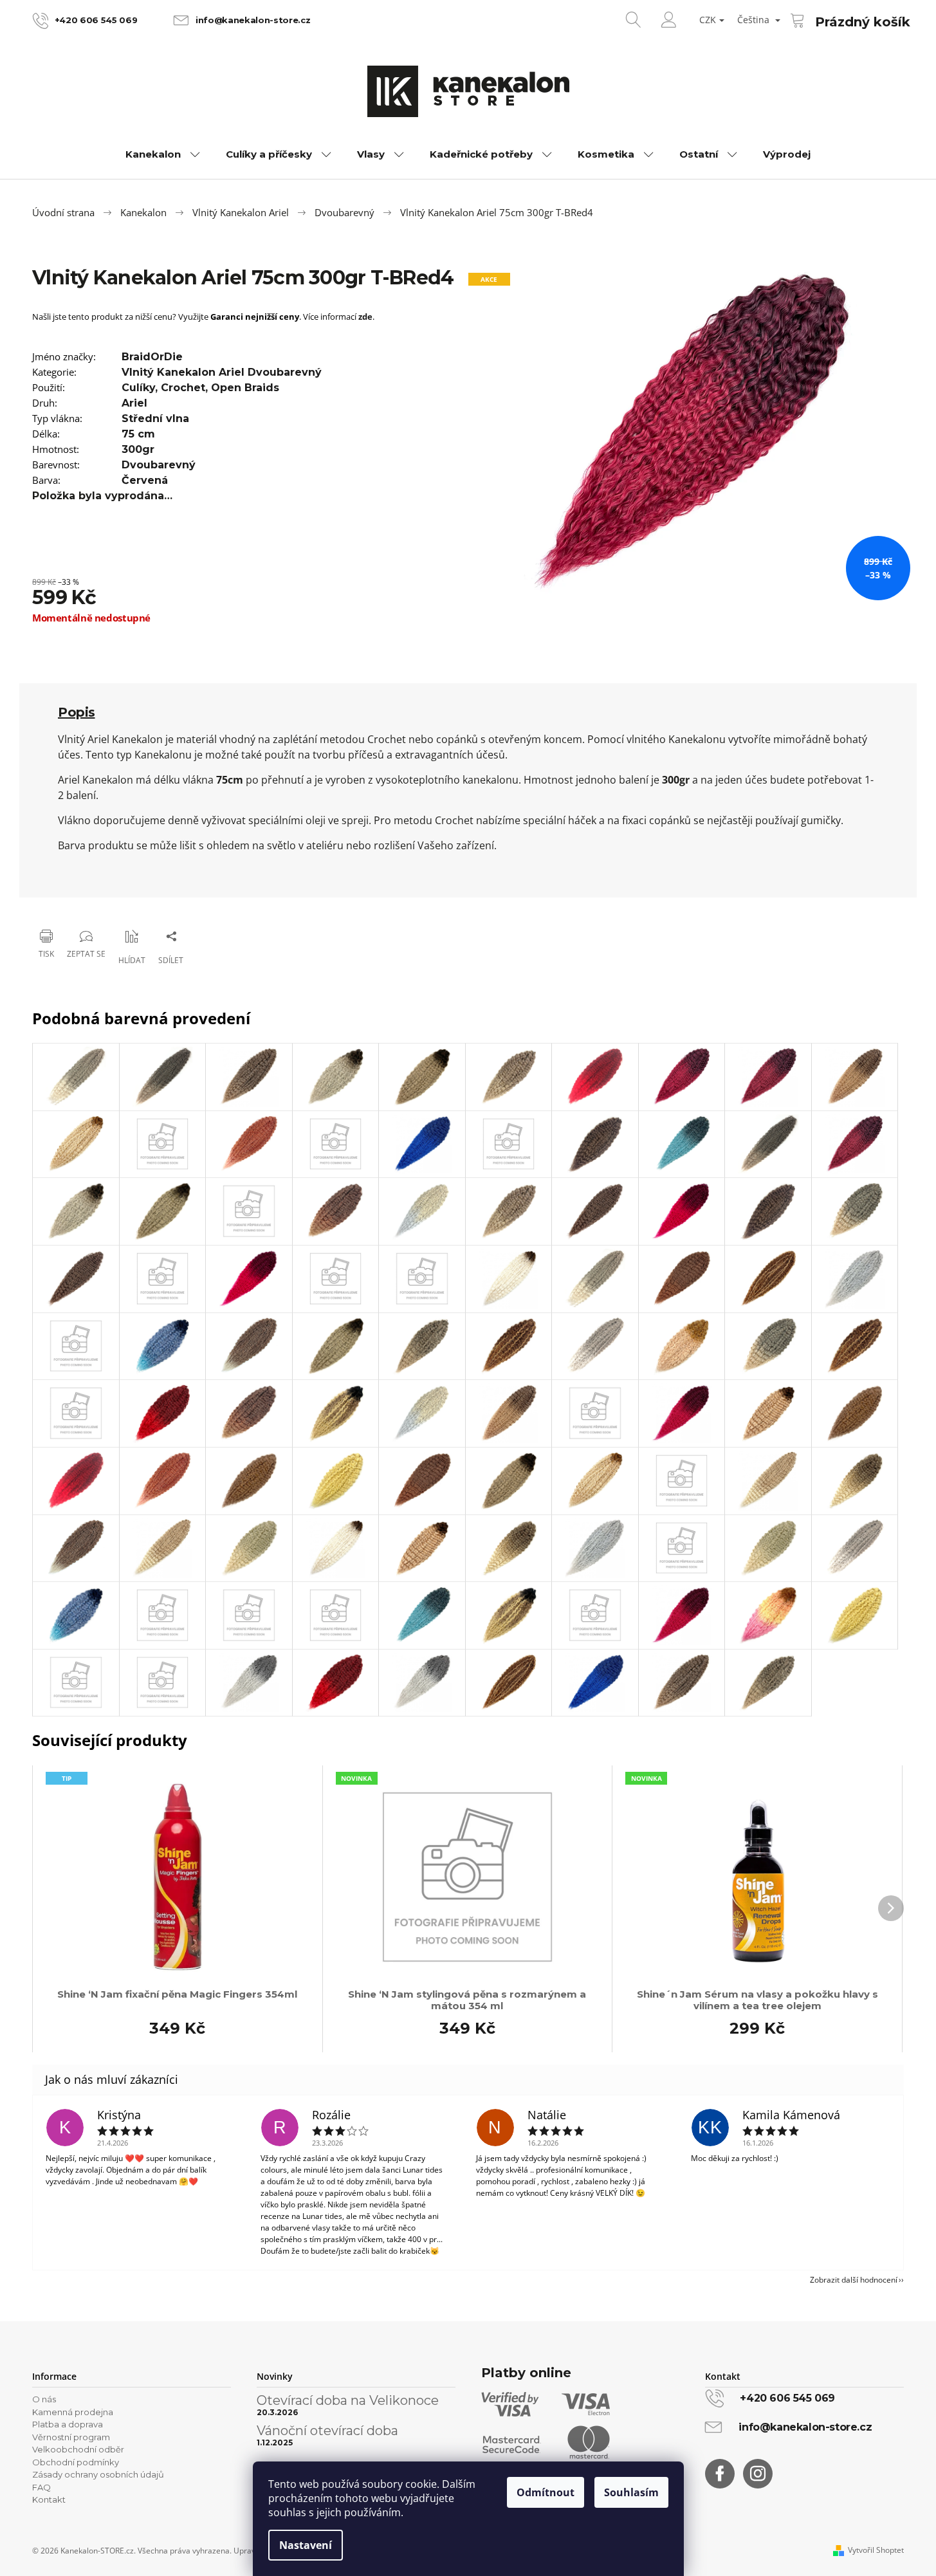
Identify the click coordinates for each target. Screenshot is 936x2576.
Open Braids (245, 388)
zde (365, 317)
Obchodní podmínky (76, 2462)
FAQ (41, 2487)
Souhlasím (631, 2492)
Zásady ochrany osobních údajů (98, 2474)
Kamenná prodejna (73, 2412)
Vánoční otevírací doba (327, 2431)
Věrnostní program (71, 2437)
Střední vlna (155, 419)
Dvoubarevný (159, 465)
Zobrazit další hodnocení (854, 2280)
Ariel (134, 403)
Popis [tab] (77, 712)
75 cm (138, 434)
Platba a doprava (68, 2424)
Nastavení (306, 2545)
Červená (145, 480)
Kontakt (49, 2499)
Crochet (183, 388)
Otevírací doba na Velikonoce (348, 2400)
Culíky (138, 388)
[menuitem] (163, 154)
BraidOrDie (152, 357)
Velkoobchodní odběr (78, 2449)
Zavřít (97, 903)
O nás (44, 2399)
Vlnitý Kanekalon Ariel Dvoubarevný (222, 372)
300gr (138, 449)
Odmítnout (546, 2492)
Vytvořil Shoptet (876, 2550)
